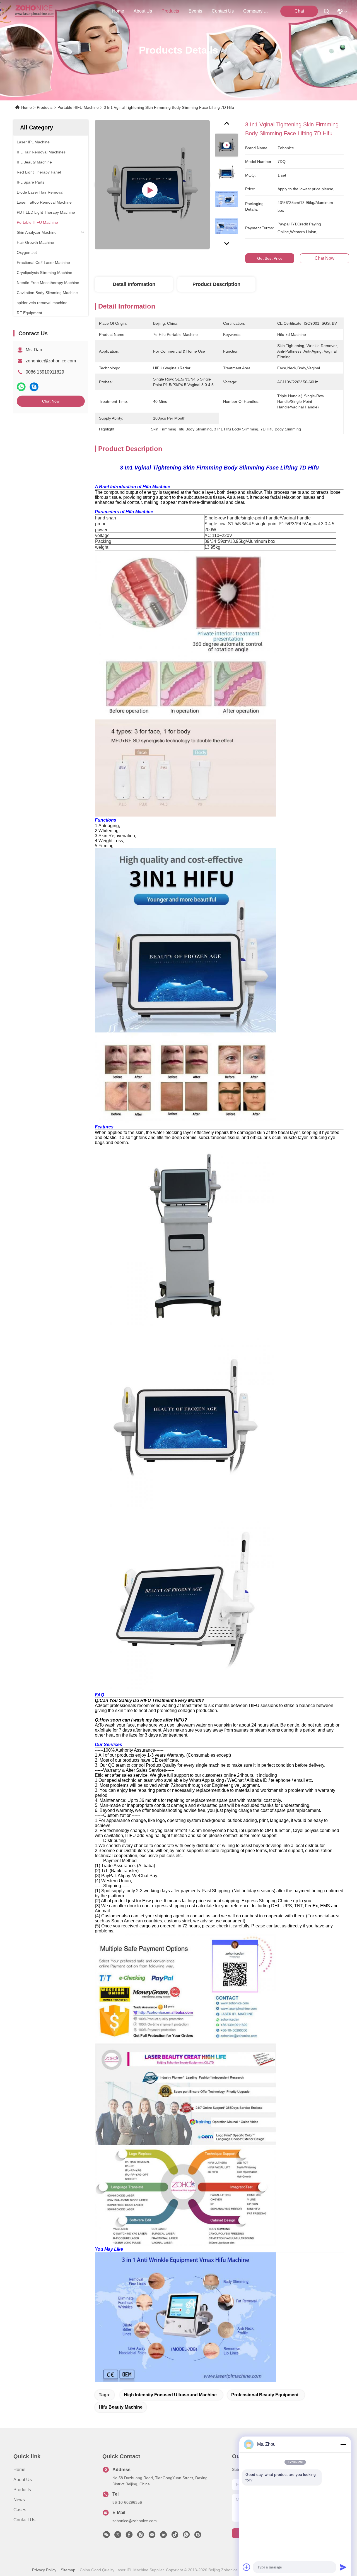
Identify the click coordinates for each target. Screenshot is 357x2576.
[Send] (343, 2567)
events (195, 11)
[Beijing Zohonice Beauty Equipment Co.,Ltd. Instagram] (141, 2536)
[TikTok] (175, 2536)
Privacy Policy (44, 2570)
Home (118, 11)
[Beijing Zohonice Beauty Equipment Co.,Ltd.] (34, 11)
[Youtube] (152, 2536)
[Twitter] (118, 2536)
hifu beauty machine (121, 2407)
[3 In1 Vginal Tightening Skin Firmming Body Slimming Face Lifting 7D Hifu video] (152, 185)
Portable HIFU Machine (78, 107)
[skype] (34, 387)
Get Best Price (270, 258)
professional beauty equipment (265, 2395)
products (170, 11)
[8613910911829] (186, 2536)
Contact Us (24, 2520)
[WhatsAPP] (21, 387)
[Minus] (343, 2444)
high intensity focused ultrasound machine (170, 2395)
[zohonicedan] (198, 2536)
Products (45, 107)
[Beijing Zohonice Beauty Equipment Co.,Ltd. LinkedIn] (163, 2536)
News (19, 2500)
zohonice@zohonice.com (51, 361)
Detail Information (134, 284)
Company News (257, 11)
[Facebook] (129, 2536)
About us (23, 2480)
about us (143, 11)
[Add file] (247, 2567)
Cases (20, 2510)
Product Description (216, 284)
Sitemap (68, 2570)
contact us (223, 11)
